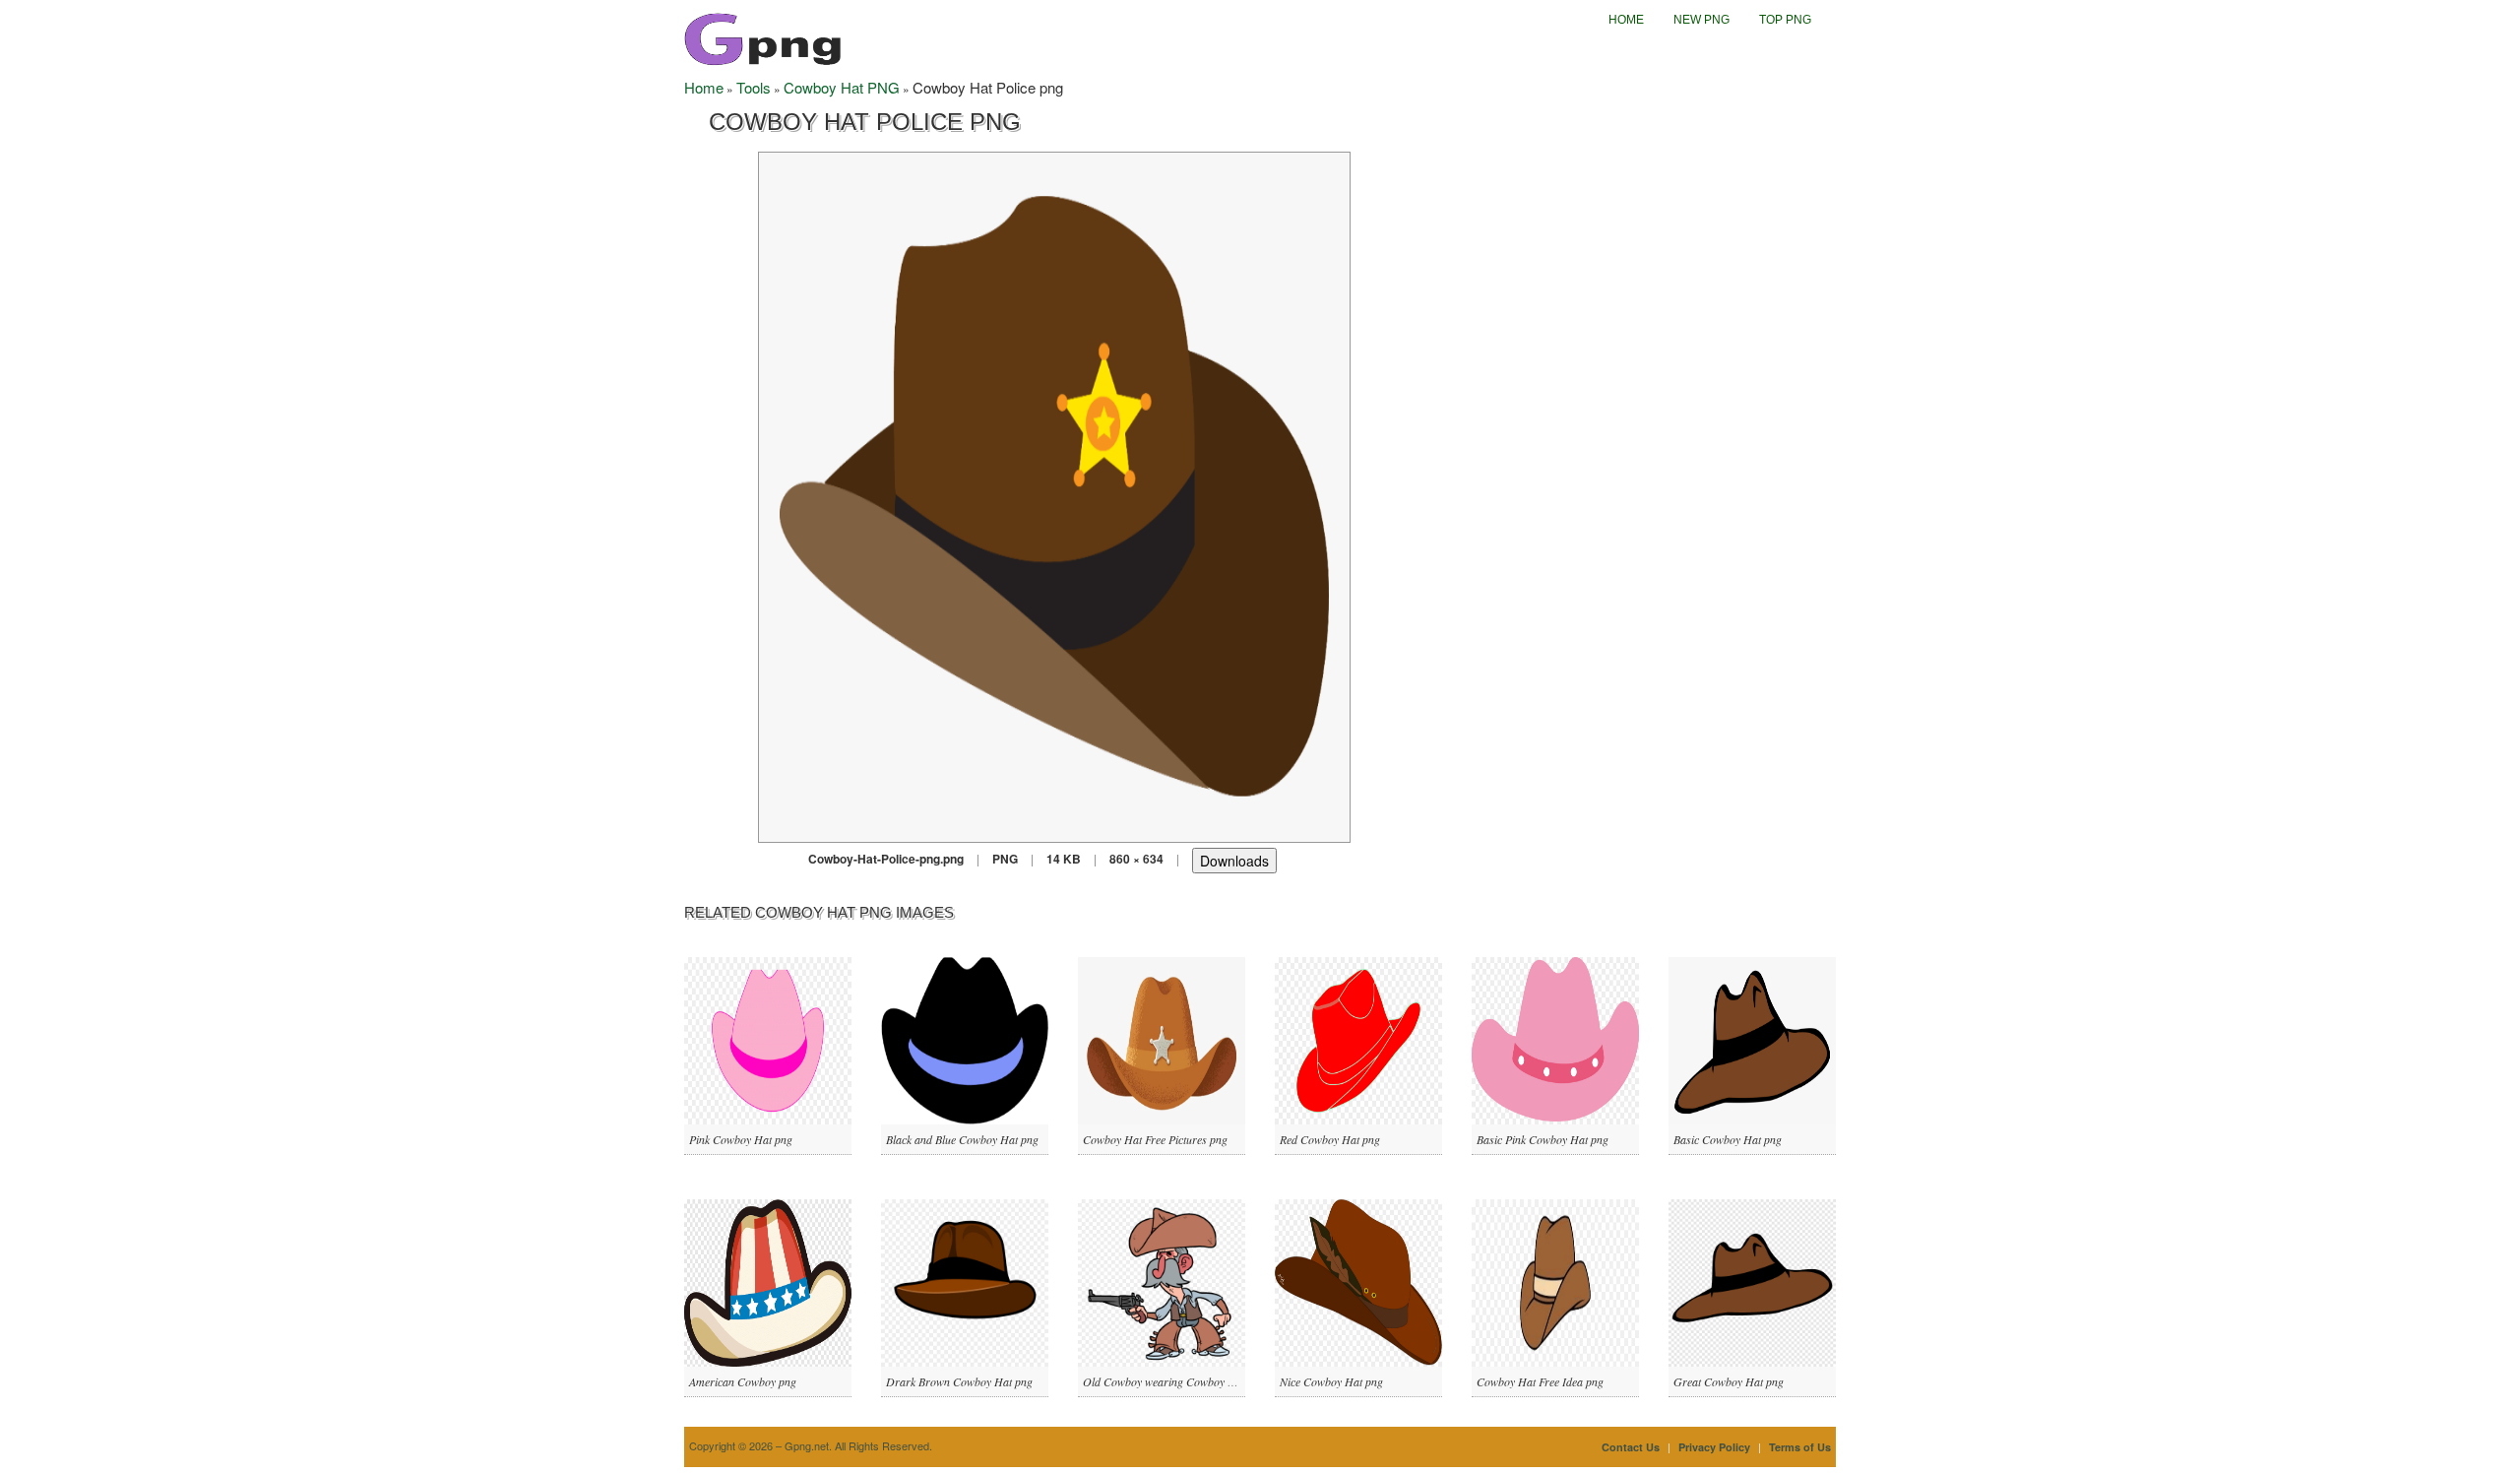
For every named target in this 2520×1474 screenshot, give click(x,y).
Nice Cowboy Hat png (1331, 1381)
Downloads (1234, 861)
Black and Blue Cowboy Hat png (962, 1139)
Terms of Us (1800, 1447)
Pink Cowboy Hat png (741, 1139)
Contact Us (1631, 1447)
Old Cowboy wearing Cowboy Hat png (1174, 1381)
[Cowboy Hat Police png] (1054, 495)
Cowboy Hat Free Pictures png (1155, 1139)
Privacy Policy (1714, 1447)
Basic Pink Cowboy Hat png (1543, 1139)
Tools (754, 87)
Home (1626, 20)
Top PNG (1785, 20)
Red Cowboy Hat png (1330, 1139)
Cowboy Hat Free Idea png (1540, 1381)
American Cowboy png (743, 1381)
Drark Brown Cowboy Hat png (959, 1381)
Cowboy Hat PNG (842, 87)
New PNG (1701, 20)
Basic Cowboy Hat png (1728, 1139)
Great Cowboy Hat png (1729, 1381)
